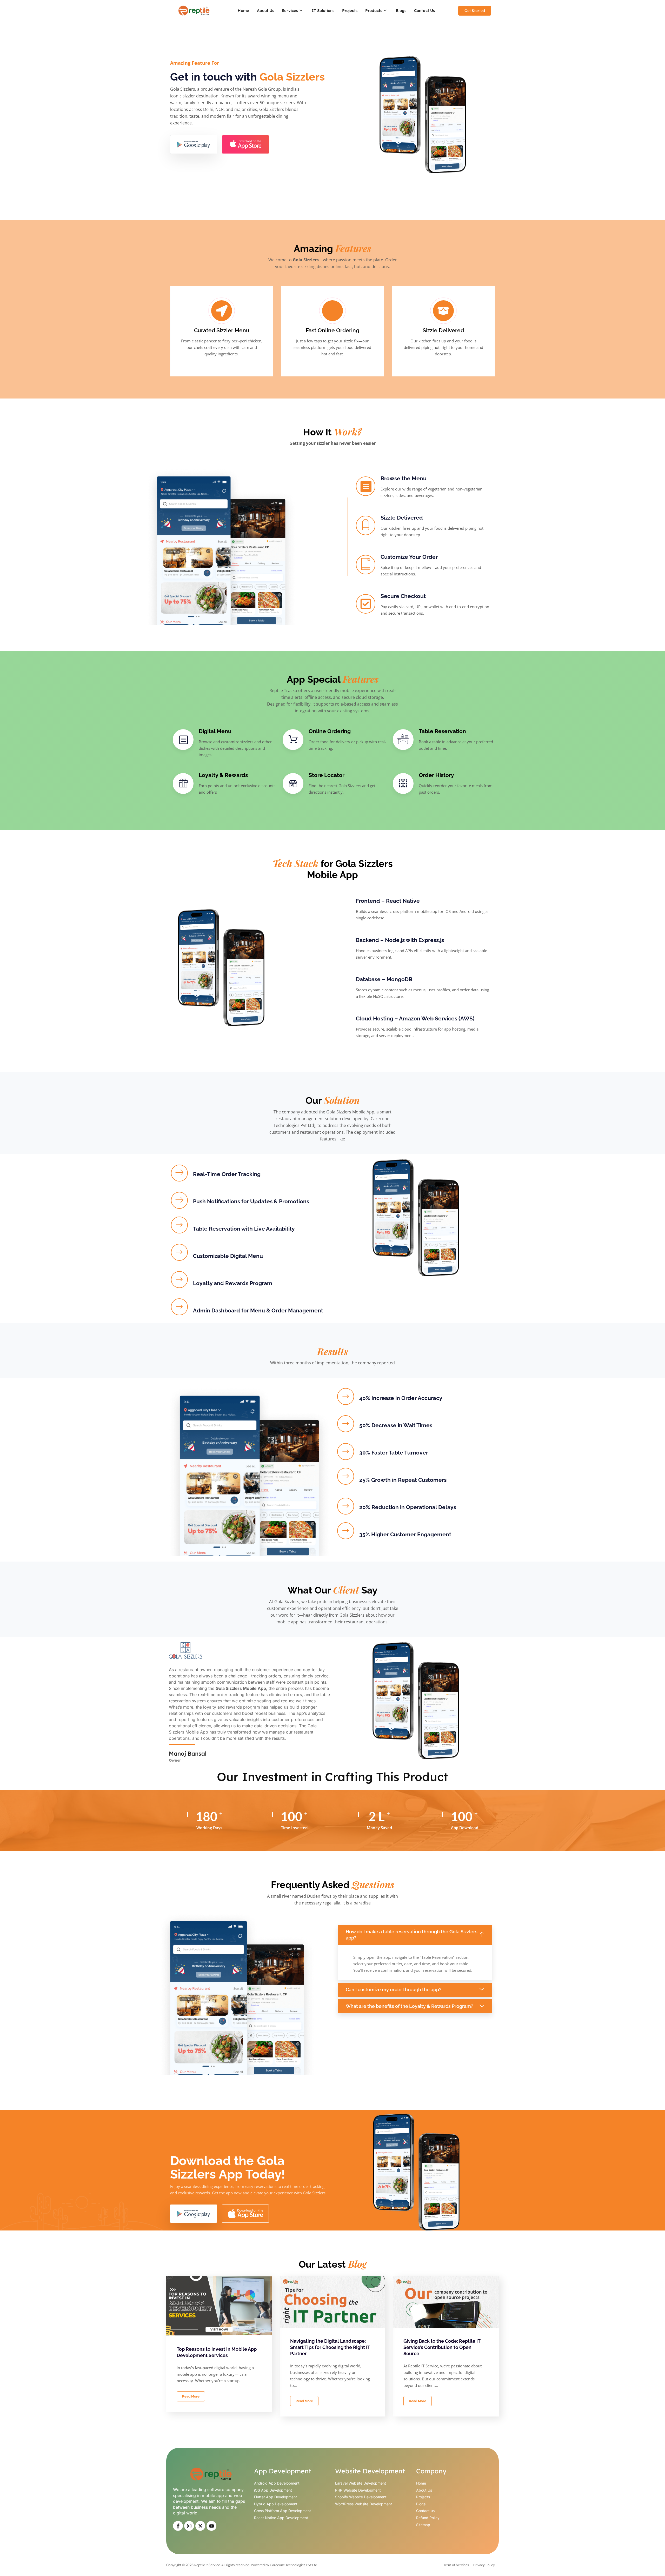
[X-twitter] (200, 2526)
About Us (265, 11)
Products (374, 11)
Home (243, 11)
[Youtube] (211, 2526)
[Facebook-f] (178, 2526)
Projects (350, 11)
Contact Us (424, 11)
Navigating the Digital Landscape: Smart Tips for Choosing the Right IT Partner (330, 2347)
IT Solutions (323, 11)
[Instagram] (189, 2526)
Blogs (401, 11)
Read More (191, 2396)
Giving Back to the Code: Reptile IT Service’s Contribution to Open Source (442, 2347)
